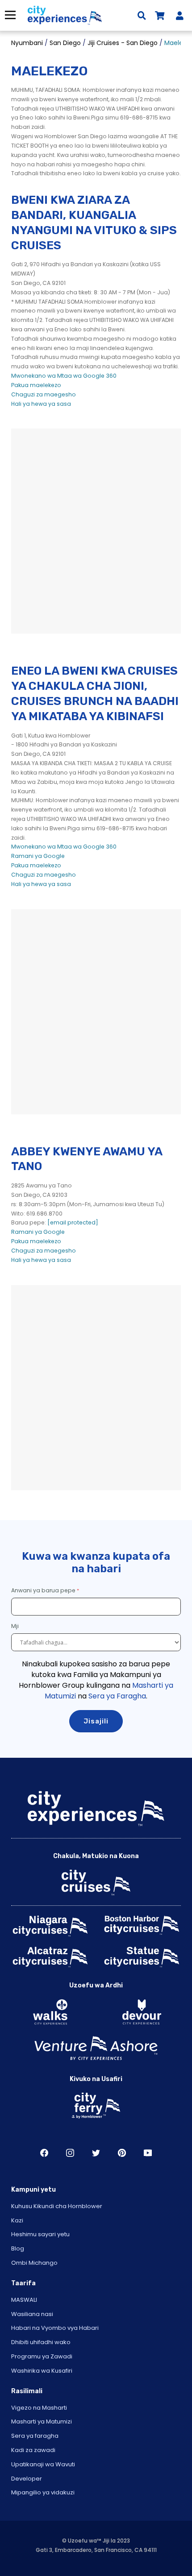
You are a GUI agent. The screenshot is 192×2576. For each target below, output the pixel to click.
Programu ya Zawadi (42, 2356)
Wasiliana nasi (32, 2314)
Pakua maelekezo (36, 385)
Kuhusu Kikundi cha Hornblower (57, 2206)
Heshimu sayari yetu (40, 2234)
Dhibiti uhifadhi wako (41, 2342)
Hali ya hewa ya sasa (41, 404)
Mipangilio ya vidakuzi (43, 2492)
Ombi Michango (34, 2263)
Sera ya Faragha (117, 1696)
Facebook (44, 2153)
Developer (27, 2479)
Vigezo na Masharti (39, 2408)
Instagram (70, 2153)
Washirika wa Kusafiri (42, 2371)
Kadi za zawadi (33, 2450)
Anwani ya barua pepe (43, 1590)
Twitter (96, 2153)
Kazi (17, 2220)
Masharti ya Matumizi (42, 2421)
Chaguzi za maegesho (44, 394)
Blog (18, 2248)
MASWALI (24, 2300)
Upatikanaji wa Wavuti (43, 2464)
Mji (16, 1626)
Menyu (10, 15)
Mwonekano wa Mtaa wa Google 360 (64, 376)
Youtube (148, 2153)
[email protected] (73, 1222)
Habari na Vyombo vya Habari (55, 2328)
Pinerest (122, 2153)
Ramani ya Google (38, 856)
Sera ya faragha (35, 2436)
